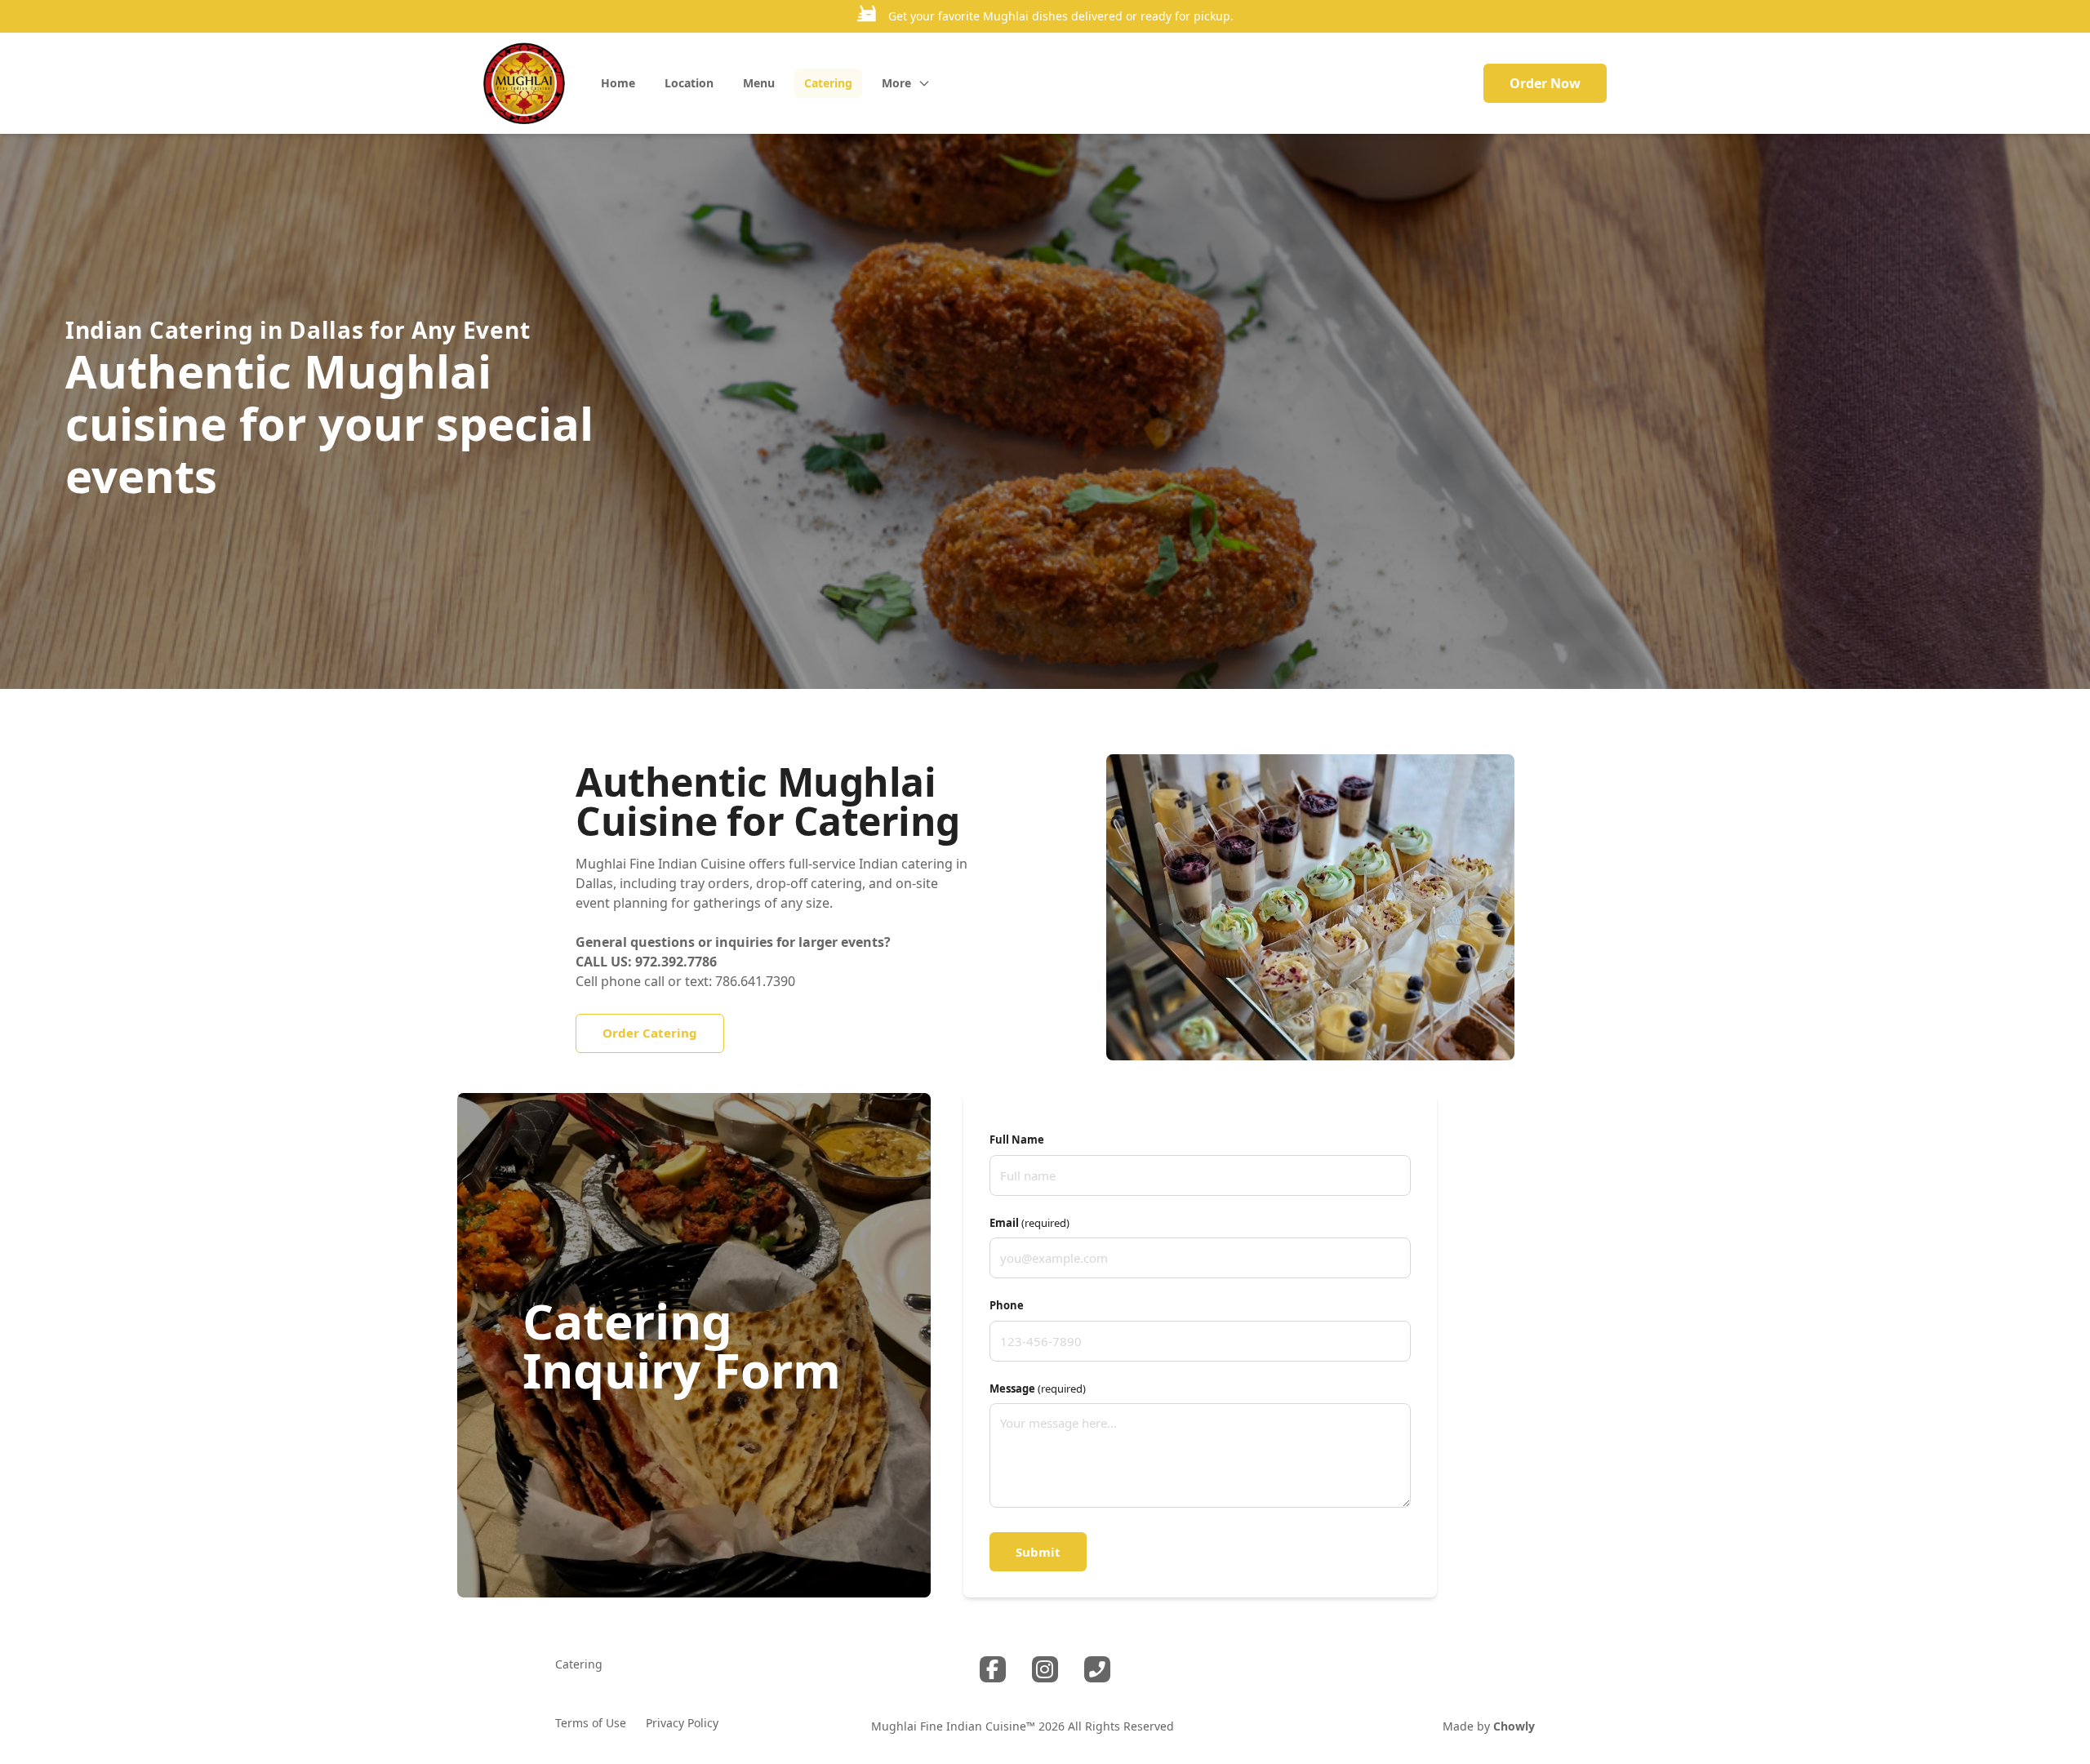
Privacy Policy (682, 1723)
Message (1038, 1389)
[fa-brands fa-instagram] (1045, 1669)
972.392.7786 (676, 962)
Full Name (1017, 1140)
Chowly (1514, 1726)
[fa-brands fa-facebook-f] (993, 1669)
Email (1029, 1223)
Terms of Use (591, 1723)
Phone (1007, 1305)
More (896, 83)
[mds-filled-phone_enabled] (1097, 1669)
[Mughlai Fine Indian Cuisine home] (524, 83)
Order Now (1545, 83)
